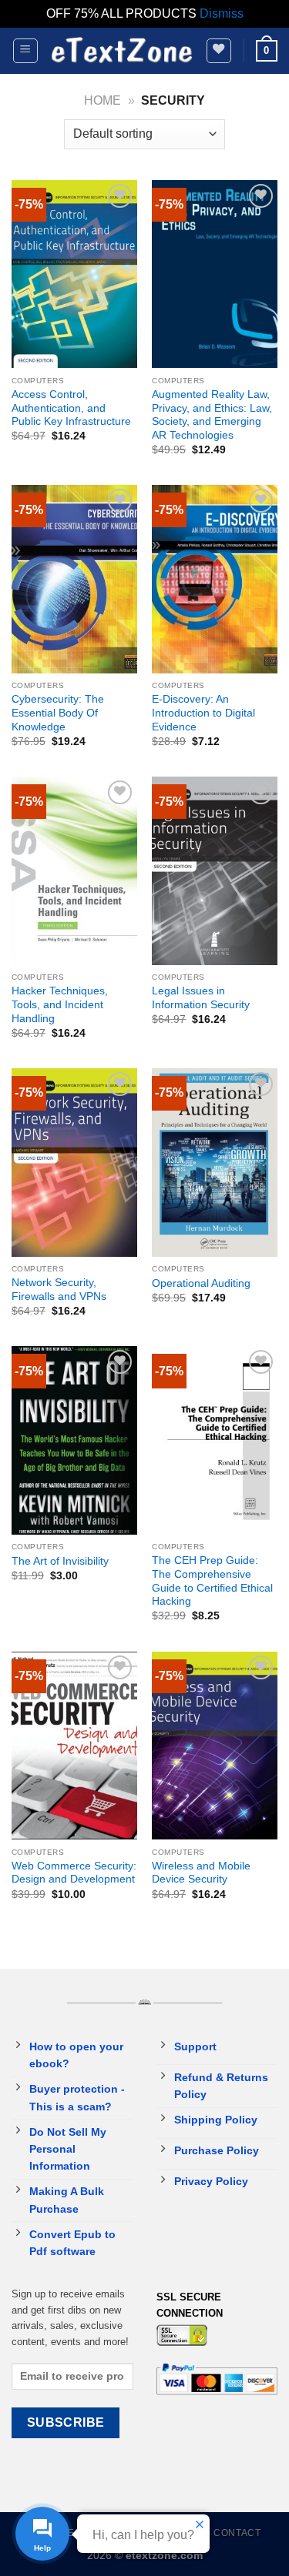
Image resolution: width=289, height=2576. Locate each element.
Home (102, 100)
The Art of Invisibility (60, 1561)
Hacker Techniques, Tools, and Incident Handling (60, 1004)
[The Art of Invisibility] (74, 1440)
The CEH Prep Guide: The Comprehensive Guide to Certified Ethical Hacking (212, 1581)
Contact (237, 2533)
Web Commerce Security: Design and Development (74, 1873)
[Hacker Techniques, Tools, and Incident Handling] (74, 871)
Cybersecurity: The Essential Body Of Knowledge (58, 713)
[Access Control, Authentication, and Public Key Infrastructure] (74, 274)
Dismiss (222, 13)
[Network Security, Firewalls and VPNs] (74, 1163)
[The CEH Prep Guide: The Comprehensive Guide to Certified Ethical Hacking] (215, 1440)
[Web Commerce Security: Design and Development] (74, 1746)
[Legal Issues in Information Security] (215, 871)
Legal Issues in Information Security (201, 998)
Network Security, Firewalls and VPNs (59, 1290)
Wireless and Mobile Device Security (201, 1873)
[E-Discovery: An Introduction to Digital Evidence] (215, 579)
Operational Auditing (201, 1283)
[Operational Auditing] (215, 1163)
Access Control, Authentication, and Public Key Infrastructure (71, 408)
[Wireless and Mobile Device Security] (215, 1746)
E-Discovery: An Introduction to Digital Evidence (203, 713)
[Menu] (26, 51)
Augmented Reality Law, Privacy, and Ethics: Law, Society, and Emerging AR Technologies (212, 415)
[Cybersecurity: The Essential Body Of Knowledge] (74, 579)
